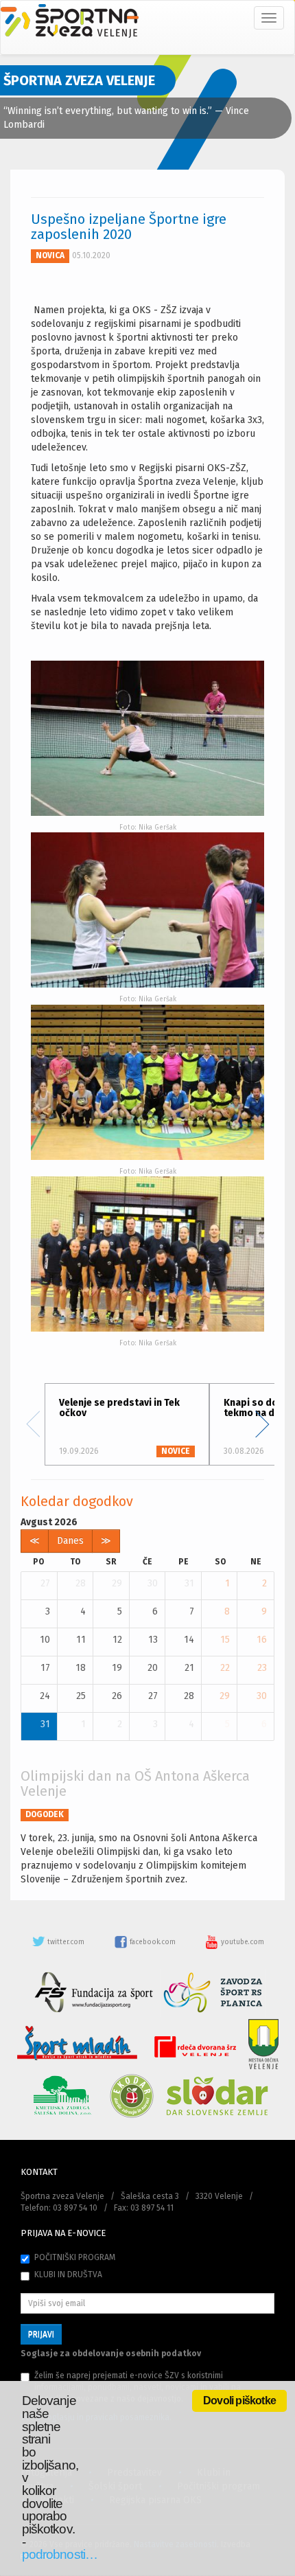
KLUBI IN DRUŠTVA (68, 2275)
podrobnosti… (60, 2554)
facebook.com (153, 1942)
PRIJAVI (41, 2334)
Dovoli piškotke (239, 2401)
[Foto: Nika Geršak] (147, 738)
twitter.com (66, 1942)
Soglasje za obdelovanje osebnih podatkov (111, 2353)
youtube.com (241, 1942)
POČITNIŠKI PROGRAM (75, 2257)
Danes (70, 1541)
